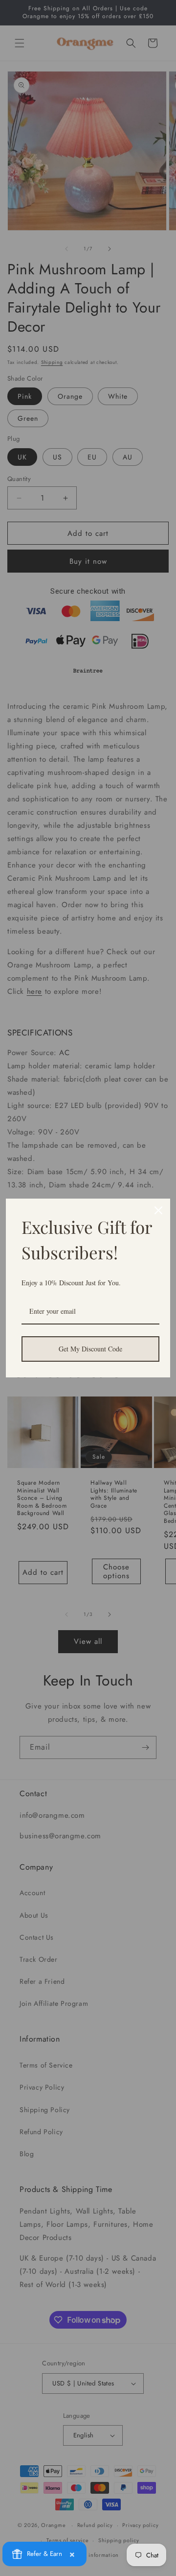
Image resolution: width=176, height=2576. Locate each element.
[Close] (158, 1210)
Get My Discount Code (90, 1349)
